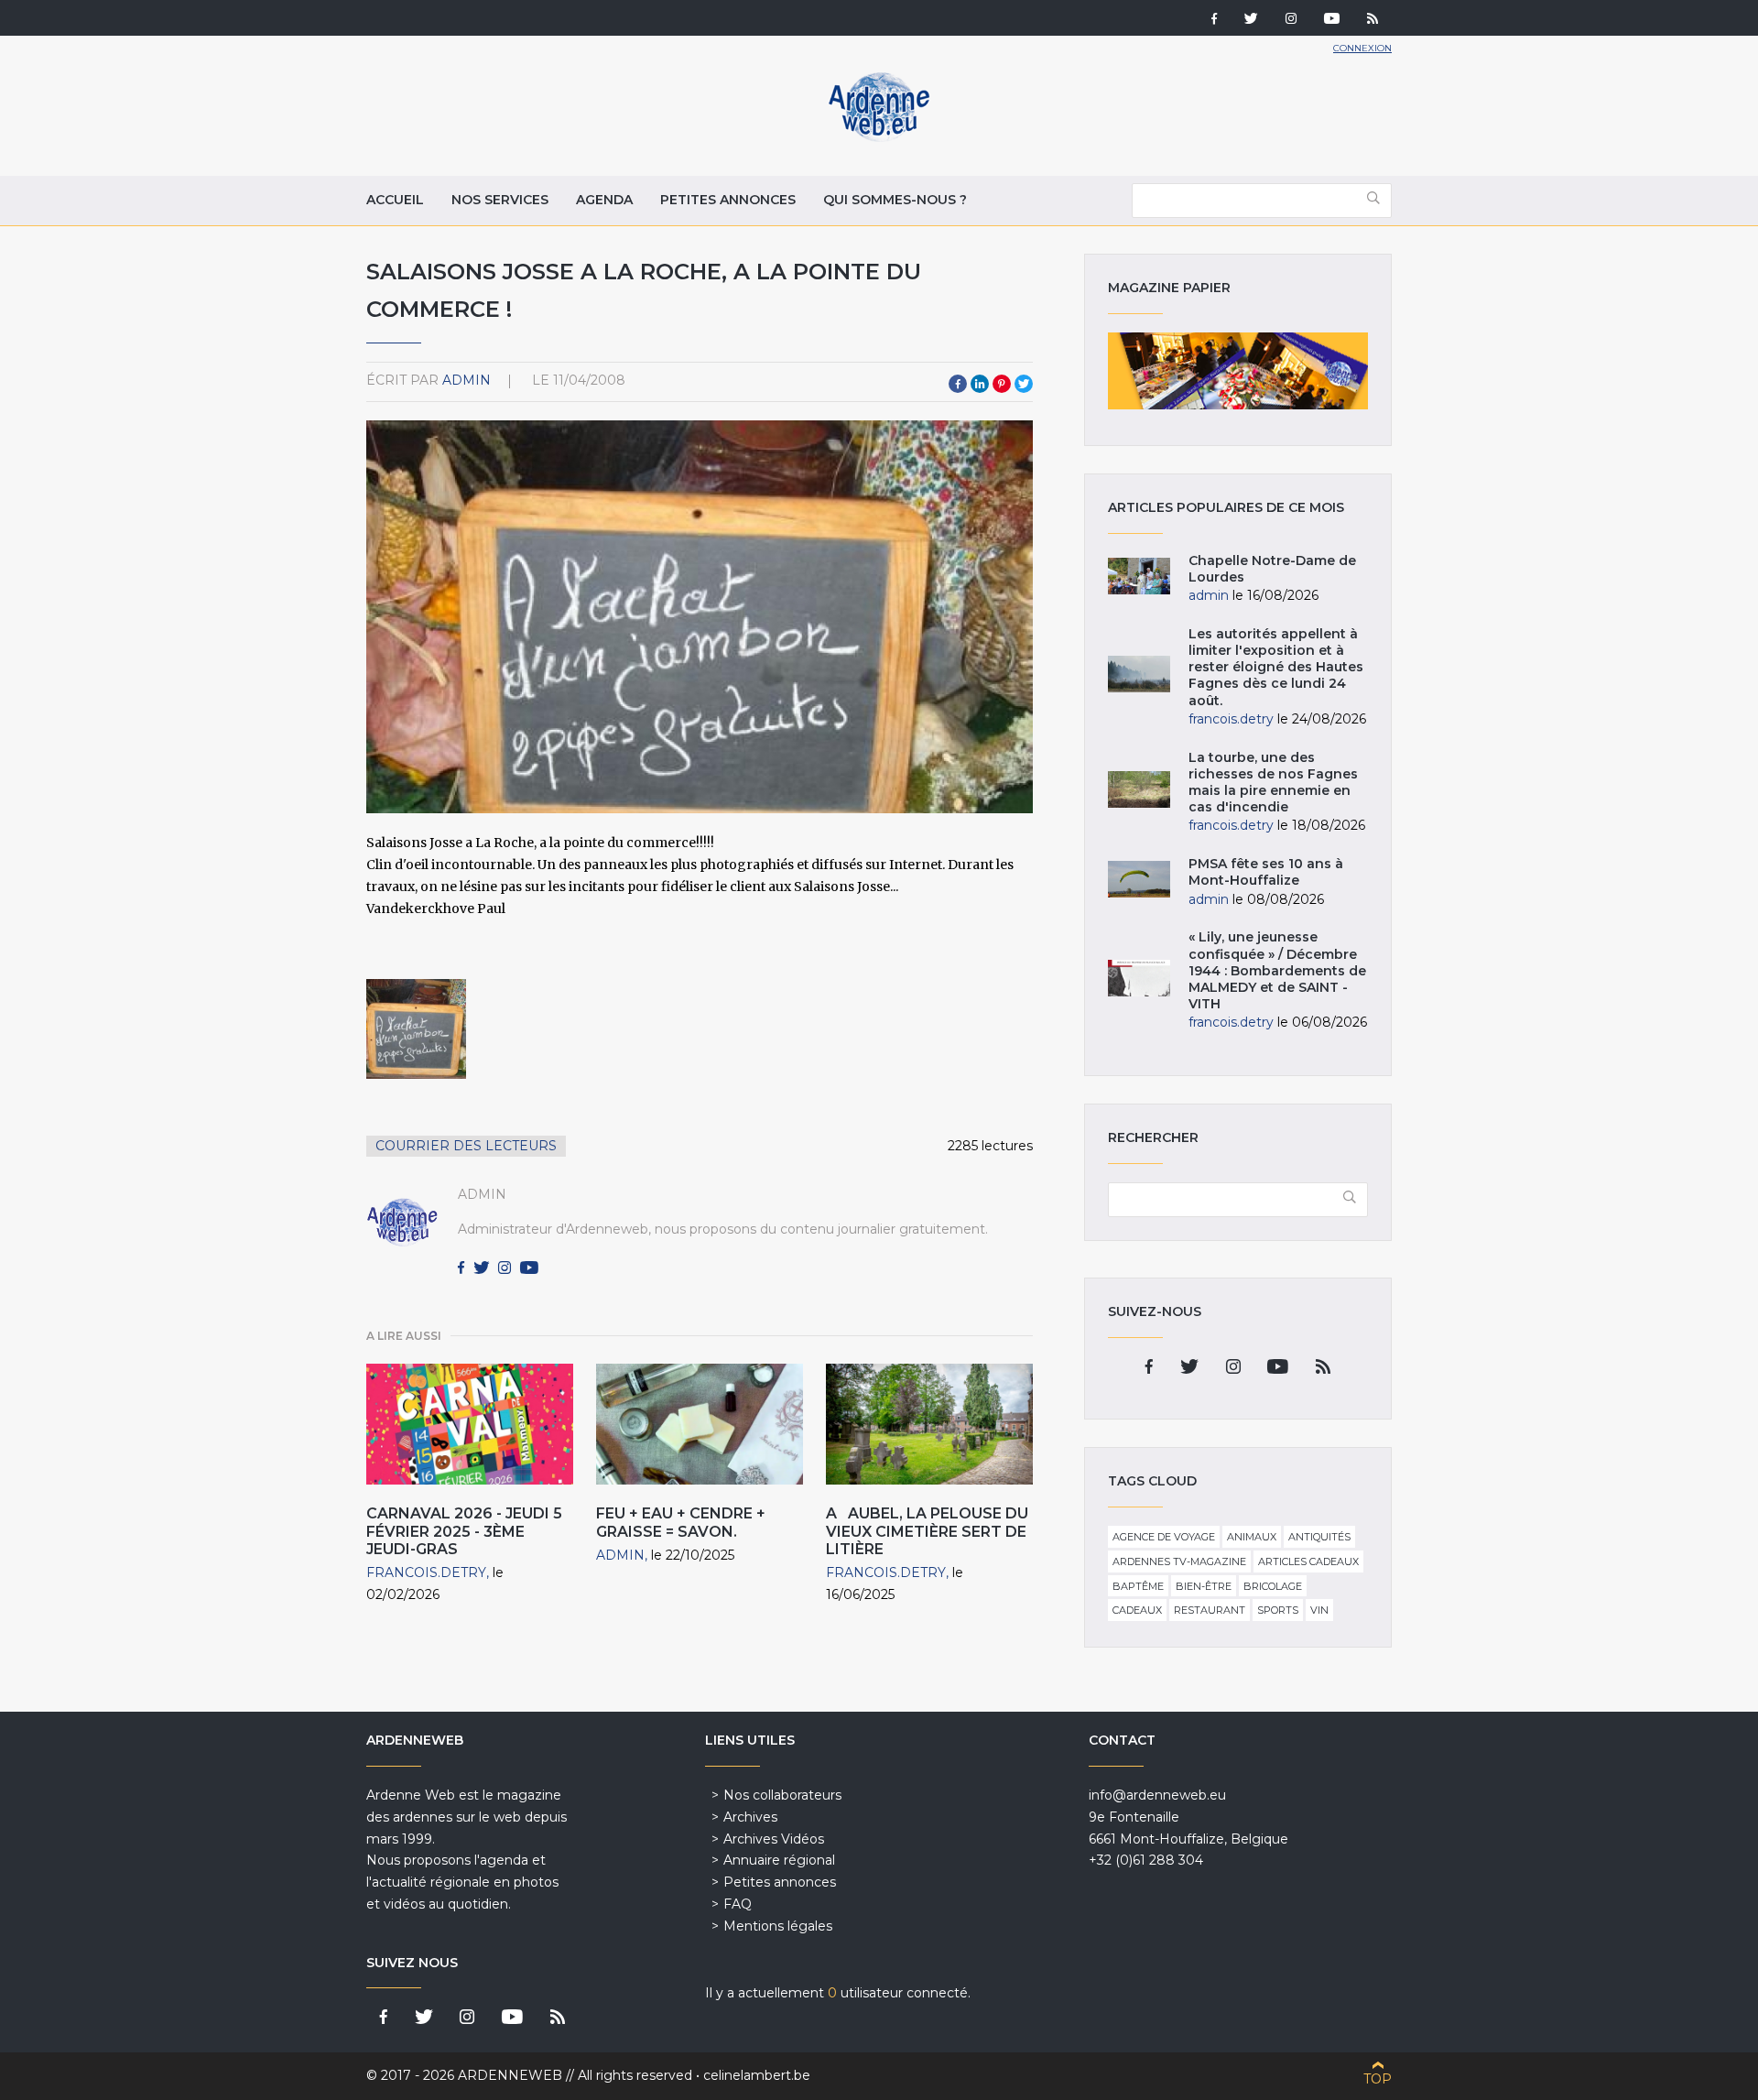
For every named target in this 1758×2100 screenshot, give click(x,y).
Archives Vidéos (774, 1839)
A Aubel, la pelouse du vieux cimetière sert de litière (927, 1531)
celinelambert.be (757, 2075)
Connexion (1362, 48)
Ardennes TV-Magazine (1179, 1561)
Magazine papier (1238, 371)
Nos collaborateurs (782, 1795)
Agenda (604, 200)
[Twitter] (1251, 20)
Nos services (500, 200)
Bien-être (1204, 1586)
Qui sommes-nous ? (895, 200)
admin (467, 380)
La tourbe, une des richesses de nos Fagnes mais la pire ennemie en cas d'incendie (1273, 783)
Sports (1278, 1610)
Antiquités (1319, 1537)
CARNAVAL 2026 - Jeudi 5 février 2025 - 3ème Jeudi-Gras (464, 1531)
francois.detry (426, 1572)
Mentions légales (778, 1926)
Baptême (1138, 1586)
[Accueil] (879, 137)
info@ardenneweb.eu (1157, 1795)
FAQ (738, 1904)
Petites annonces (728, 200)
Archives (750, 1817)
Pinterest (1002, 384)
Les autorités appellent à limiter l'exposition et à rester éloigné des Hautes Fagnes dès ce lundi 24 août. (1276, 667)
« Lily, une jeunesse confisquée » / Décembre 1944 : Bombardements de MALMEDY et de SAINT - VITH (1277, 970)
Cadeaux (1137, 1610)
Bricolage (1273, 1586)
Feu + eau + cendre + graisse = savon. (681, 1522)
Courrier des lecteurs (466, 1146)
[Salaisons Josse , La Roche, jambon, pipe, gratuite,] (416, 1029)
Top (1378, 2079)
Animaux (1252, 1537)
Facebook (958, 384)
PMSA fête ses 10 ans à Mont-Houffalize (1266, 872)
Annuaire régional (779, 1860)
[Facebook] (1214, 20)
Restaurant (1210, 1610)
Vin (1319, 1610)
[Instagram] (1291, 20)
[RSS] (1373, 20)
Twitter (1024, 384)
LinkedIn (980, 384)
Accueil (395, 200)
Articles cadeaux (1308, 1561)
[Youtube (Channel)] (1332, 20)
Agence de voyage (1164, 1537)
